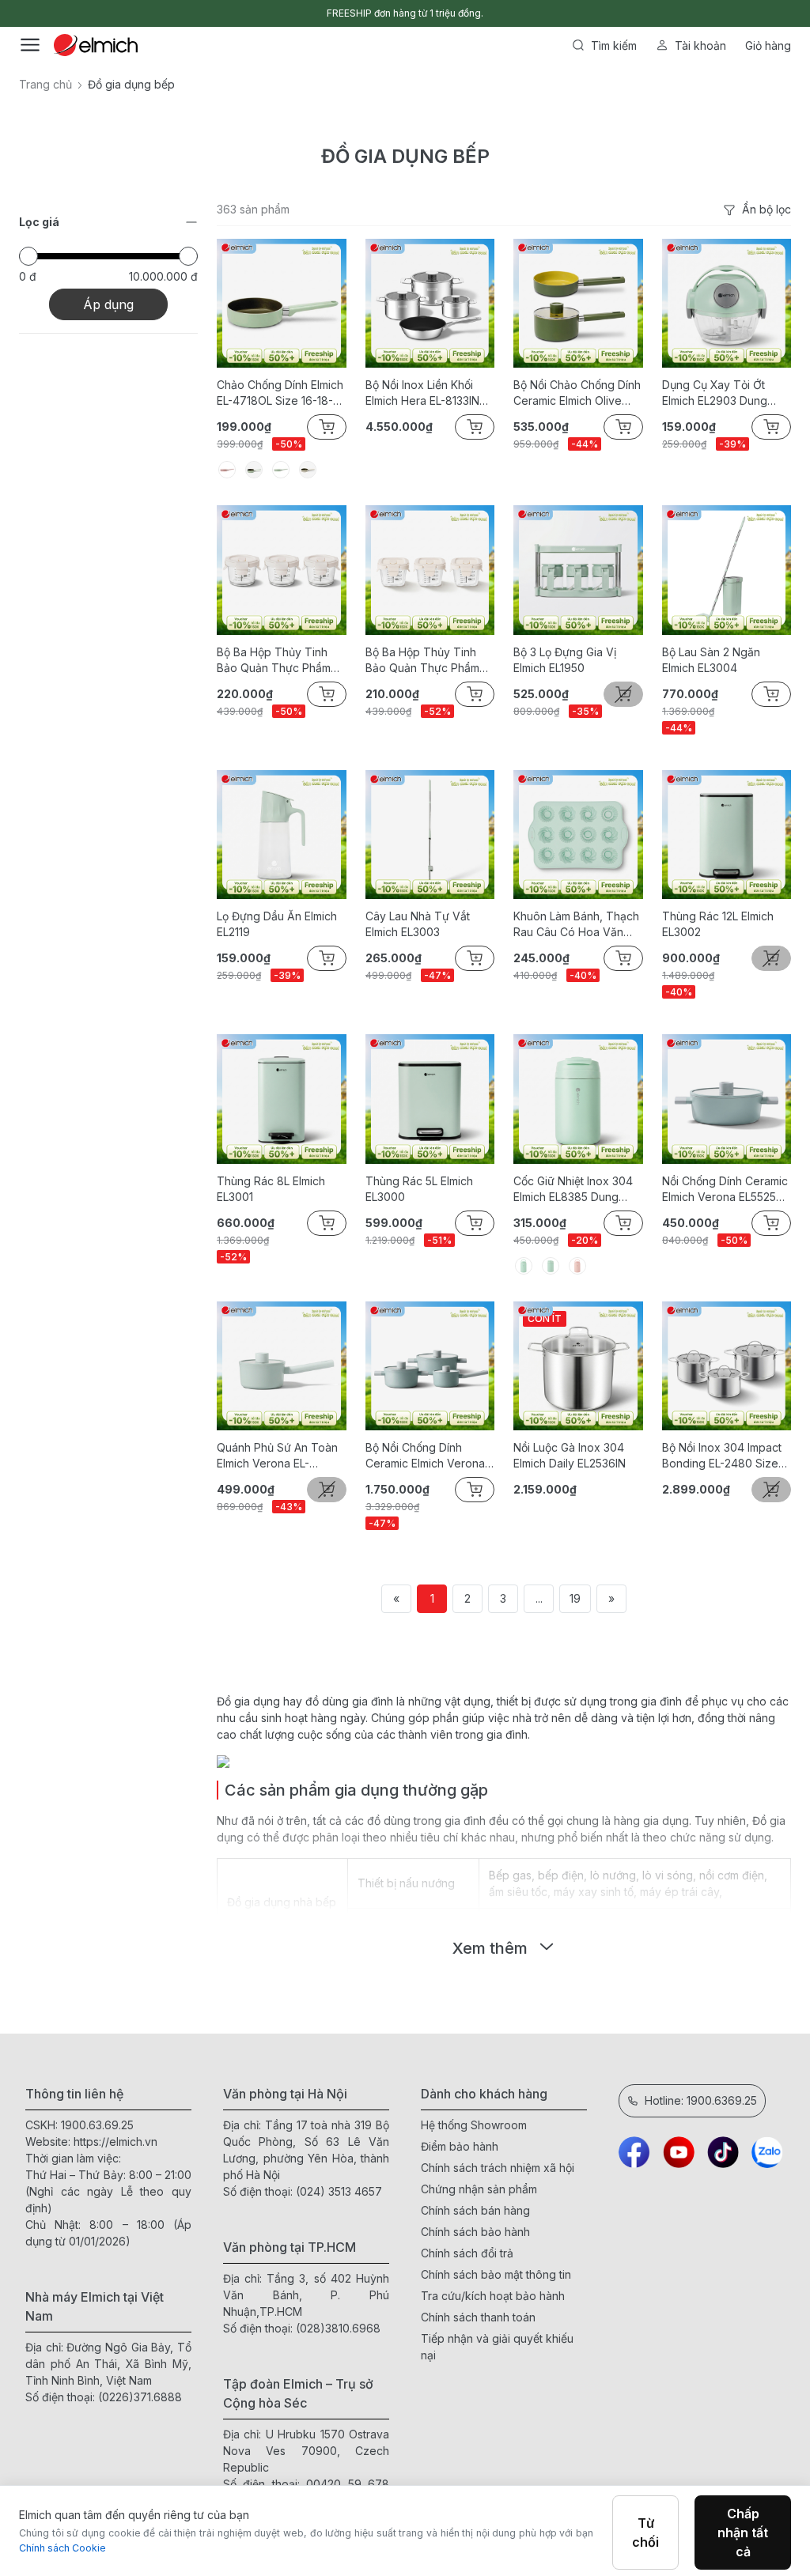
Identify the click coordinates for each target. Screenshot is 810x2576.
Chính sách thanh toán (478, 2317)
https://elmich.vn (115, 2142)
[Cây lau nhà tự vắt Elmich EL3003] (430, 835)
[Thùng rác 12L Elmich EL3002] (727, 835)
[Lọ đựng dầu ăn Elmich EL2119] (282, 835)
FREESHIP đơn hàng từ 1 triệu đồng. (405, 13)
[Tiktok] (723, 2152)
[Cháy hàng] (623, 694)
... (539, 1598)
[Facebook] (634, 2152)
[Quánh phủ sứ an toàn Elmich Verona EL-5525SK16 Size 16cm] (282, 1366)
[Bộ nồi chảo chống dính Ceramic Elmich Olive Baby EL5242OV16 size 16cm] (578, 304)
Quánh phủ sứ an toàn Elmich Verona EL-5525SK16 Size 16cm (277, 1456)
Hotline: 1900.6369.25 (701, 2100)
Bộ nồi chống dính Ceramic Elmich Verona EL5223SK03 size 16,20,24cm (425, 1456)
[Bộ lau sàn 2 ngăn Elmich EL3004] (727, 570)
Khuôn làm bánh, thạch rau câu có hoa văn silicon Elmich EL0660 (576, 925)
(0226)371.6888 (140, 2397)
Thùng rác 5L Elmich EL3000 (419, 1189)
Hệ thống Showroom (474, 2125)
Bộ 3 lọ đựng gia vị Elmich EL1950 (565, 660)
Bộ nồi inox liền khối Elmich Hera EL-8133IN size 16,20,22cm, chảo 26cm (425, 393)
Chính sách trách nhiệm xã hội (498, 2168)
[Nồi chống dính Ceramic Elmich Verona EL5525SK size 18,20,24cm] (727, 1099)
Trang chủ (45, 84)
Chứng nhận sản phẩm (479, 2189)
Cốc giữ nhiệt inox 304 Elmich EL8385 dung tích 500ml (573, 1190)
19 (575, 1598)
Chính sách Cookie (62, 2548)
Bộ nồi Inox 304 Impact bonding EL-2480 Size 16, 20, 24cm (722, 1456)
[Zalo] (767, 2152)
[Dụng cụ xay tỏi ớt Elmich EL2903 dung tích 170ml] (727, 304)
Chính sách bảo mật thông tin (496, 2274)
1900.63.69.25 (97, 2125)
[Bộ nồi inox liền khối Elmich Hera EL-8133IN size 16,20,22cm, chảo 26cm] (430, 304)
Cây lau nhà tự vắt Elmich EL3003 (418, 924)
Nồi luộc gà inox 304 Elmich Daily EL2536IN (570, 1455)
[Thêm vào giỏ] (184, 580)
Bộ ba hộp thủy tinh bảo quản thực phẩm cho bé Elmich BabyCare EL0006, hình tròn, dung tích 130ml (279, 661)
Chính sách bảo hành (475, 2232)
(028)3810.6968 (338, 2328)
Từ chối (645, 2533)
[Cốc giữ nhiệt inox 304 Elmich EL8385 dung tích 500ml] (578, 1099)
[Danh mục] (30, 45)
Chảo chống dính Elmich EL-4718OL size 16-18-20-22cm (280, 393)
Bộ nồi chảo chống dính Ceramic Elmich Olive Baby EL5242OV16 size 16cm (577, 393)
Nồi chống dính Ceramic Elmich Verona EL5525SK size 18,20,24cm (726, 1190)
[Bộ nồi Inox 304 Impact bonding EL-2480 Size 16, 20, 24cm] (727, 1366)
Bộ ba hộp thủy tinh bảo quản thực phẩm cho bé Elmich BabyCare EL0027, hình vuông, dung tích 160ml (429, 661)
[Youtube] (679, 2152)
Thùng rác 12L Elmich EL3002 (718, 924)
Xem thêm (490, 1948)
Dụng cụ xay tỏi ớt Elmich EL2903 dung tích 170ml (715, 393)
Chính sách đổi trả (467, 2253)
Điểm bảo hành (460, 2146)
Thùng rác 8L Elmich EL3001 (271, 1189)
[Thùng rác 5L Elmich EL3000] (430, 1099)
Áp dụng (108, 304)
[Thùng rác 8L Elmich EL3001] (282, 1099)
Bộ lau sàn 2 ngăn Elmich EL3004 (711, 660)
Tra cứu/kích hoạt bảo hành (493, 2296)
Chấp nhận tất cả (743, 2533)
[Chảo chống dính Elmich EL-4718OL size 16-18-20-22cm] (282, 304)
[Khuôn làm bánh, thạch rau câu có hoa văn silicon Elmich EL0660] (578, 835)
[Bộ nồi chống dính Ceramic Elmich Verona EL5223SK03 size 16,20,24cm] (430, 1366)
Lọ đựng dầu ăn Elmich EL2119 (277, 924)
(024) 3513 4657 (339, 2191)
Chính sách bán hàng (475, 2210)
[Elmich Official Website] (96, 45)
